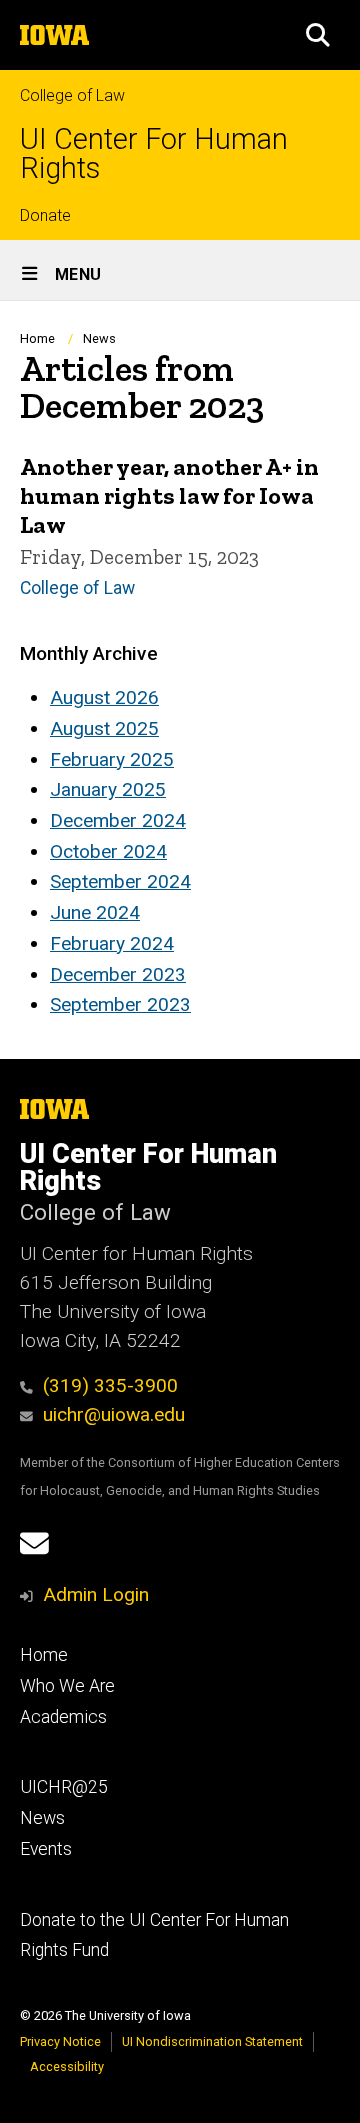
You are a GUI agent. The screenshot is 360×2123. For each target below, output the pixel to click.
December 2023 (118, 974)
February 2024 (112, 943)
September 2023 (120, 1004)
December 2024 (118, 820)
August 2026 (104, 697)
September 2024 (120, 881)
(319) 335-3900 (110, 1385)
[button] (318, 35)
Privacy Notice (60, 2041)
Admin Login (96, 1594)
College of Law (72, 95)
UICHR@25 (64, 1787)
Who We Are (67, 1686)
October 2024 (108, 851)
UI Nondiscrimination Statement (212, 2041)
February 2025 (112, 759)
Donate (45, 215)
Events (46, 1849)
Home (37, 338)
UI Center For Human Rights (154, 154)
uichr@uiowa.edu (114, 1414)
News (99, 338)
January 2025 (108, 789)
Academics (63, 1717)
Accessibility (67, 2066)
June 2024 (95, 912)
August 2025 (104, 728)
